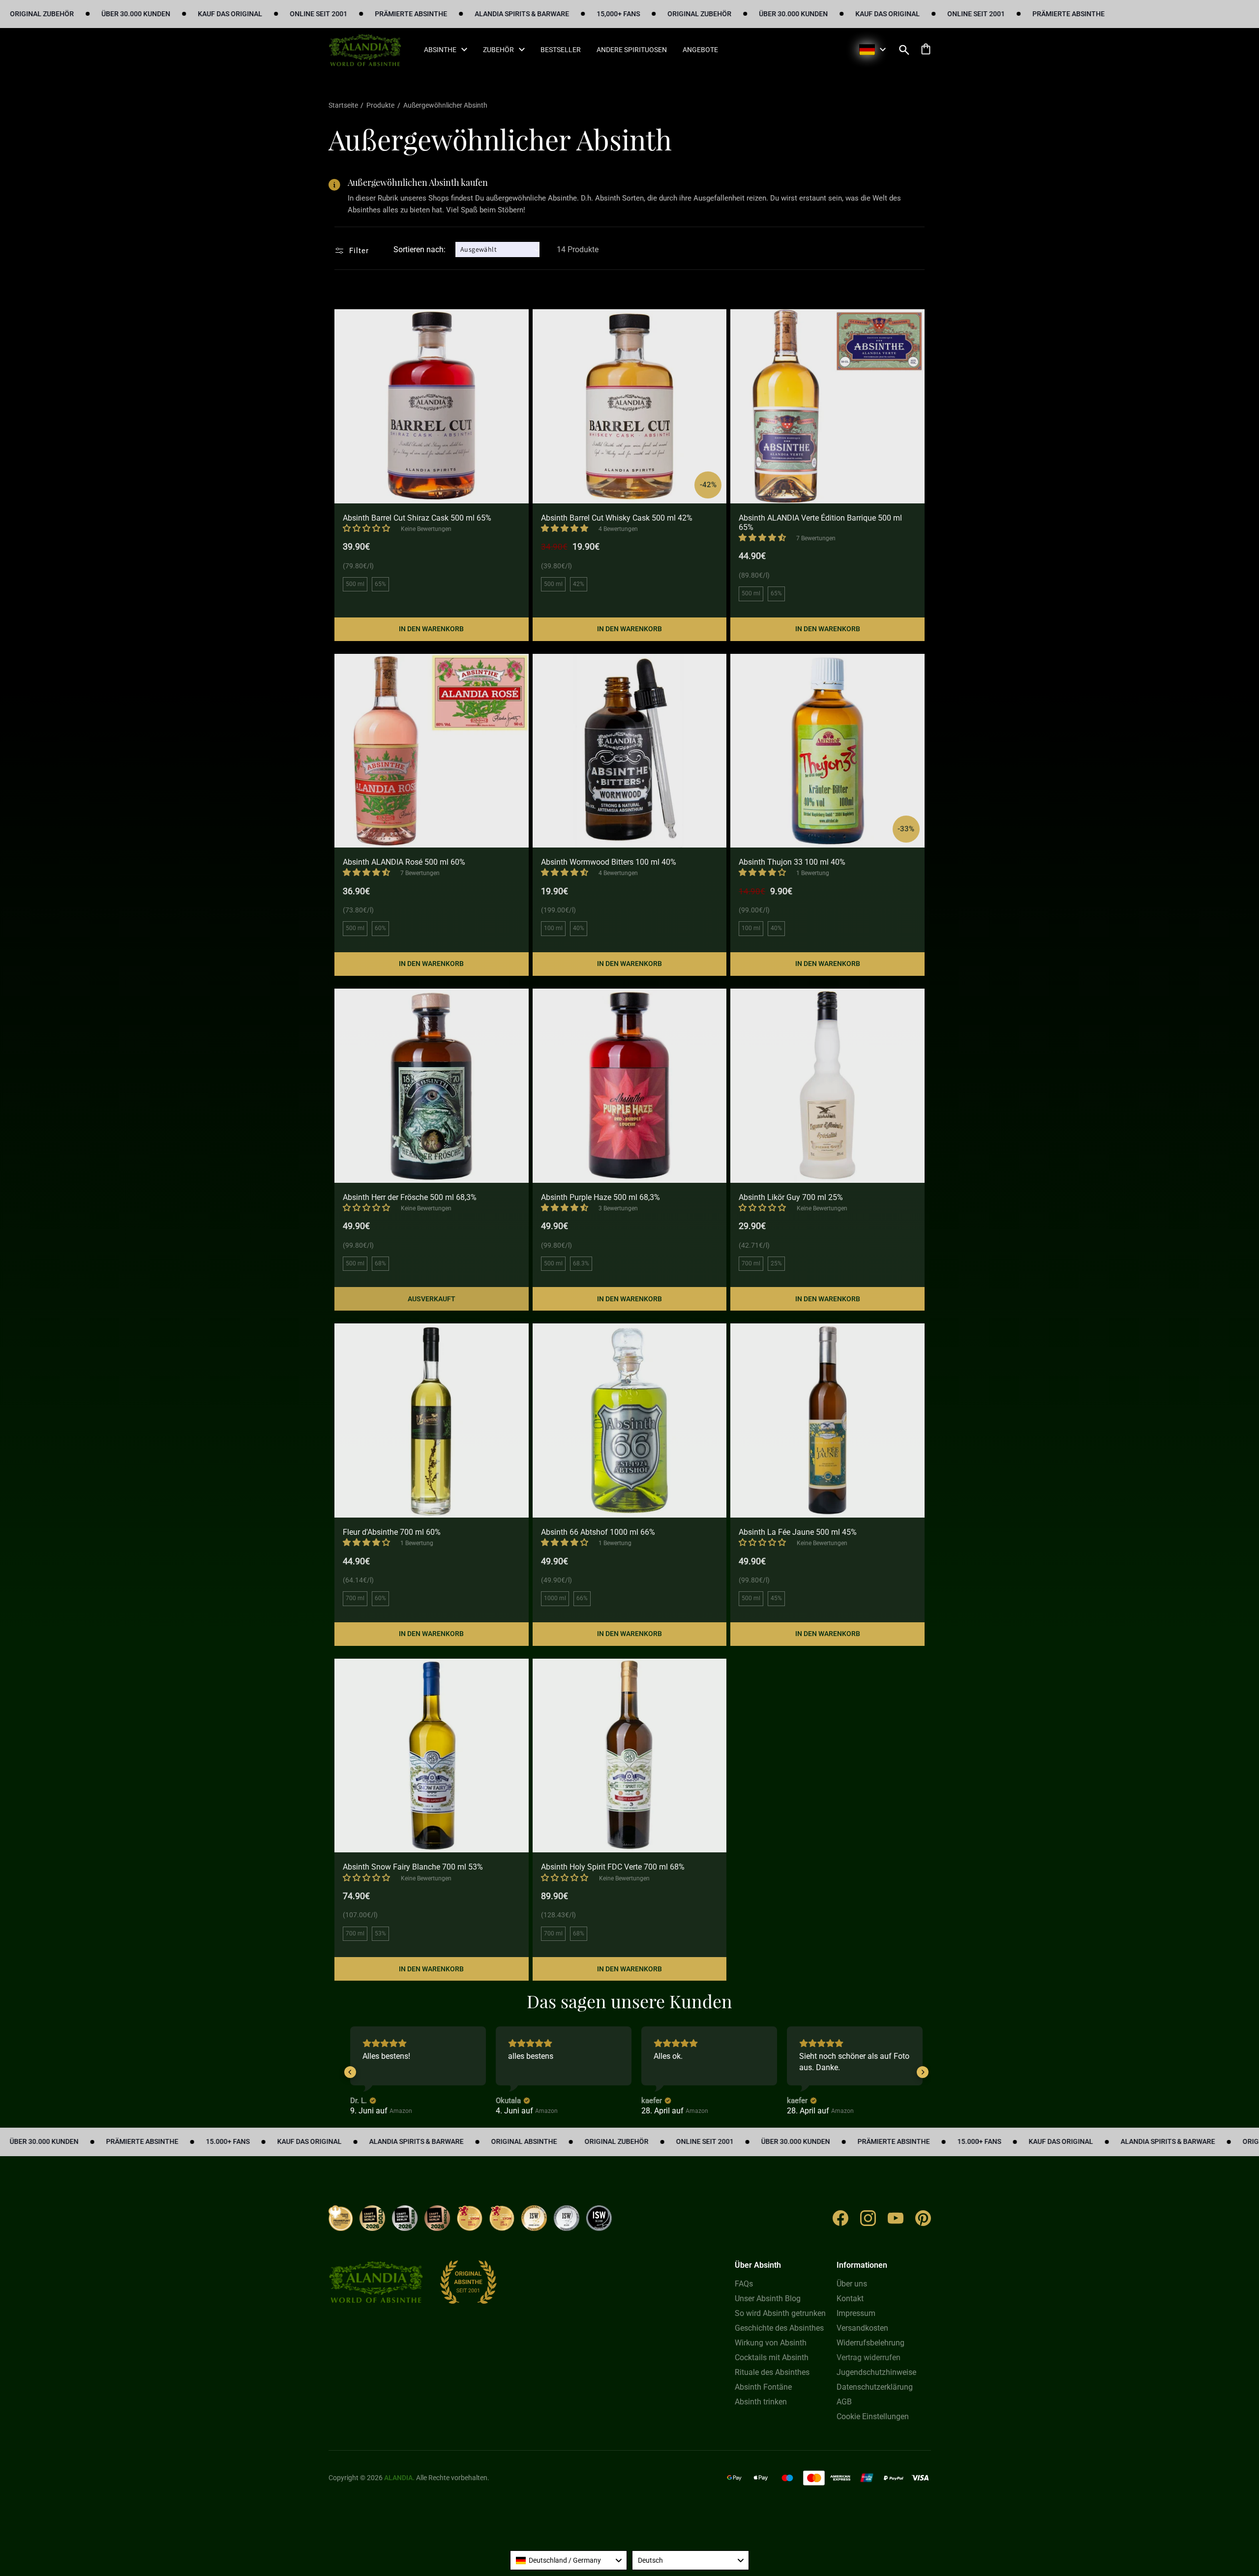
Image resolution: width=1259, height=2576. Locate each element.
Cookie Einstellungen (873, 2416)
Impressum (856, 2313)
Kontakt (850, 2298)
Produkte (380, 105)
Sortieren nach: (420, 249)
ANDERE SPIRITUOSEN (632, 50)
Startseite (344, 105)
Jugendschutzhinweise (876, 2372)
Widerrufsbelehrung (870, 2343)
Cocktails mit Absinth (772, 2357)
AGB (844, 2402)
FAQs (744, 2284)
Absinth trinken (761, 2402)
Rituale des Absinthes (772, 2372)
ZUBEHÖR (498, 50)
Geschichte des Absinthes (779, 2328)
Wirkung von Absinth (771, 2343)
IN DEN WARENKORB (431, 629)
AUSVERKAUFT (432, 1299)
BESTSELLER (561, 50)
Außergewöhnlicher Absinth (445, 105)
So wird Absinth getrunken (780, 2313)
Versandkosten (862, 2328)
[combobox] (569, 2560)
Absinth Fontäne (763, 2387)
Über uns (852, 2284)
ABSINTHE (440, 50)
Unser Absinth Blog (768, 2298)
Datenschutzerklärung (875, 2387)
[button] (904, 50)
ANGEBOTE (700, 50)
